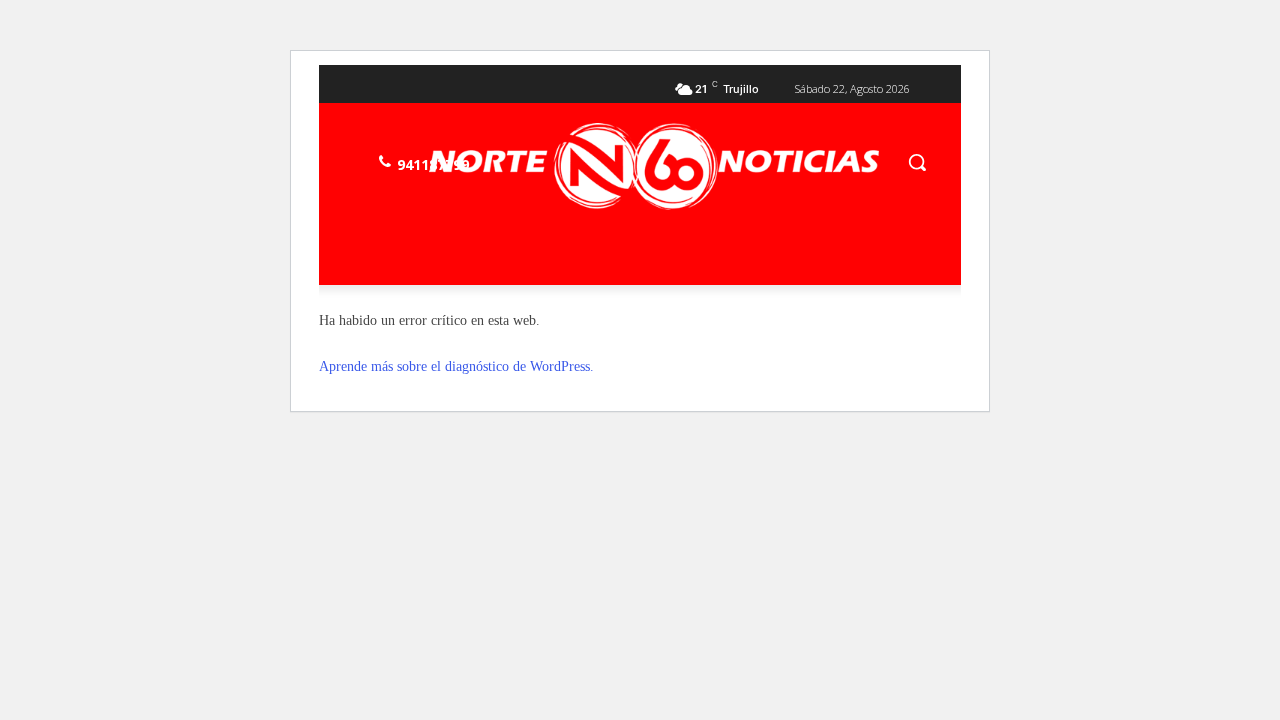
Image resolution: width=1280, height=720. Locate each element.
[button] (917, 162)
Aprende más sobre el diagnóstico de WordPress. (456, 366)
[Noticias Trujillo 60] (653, 166)
